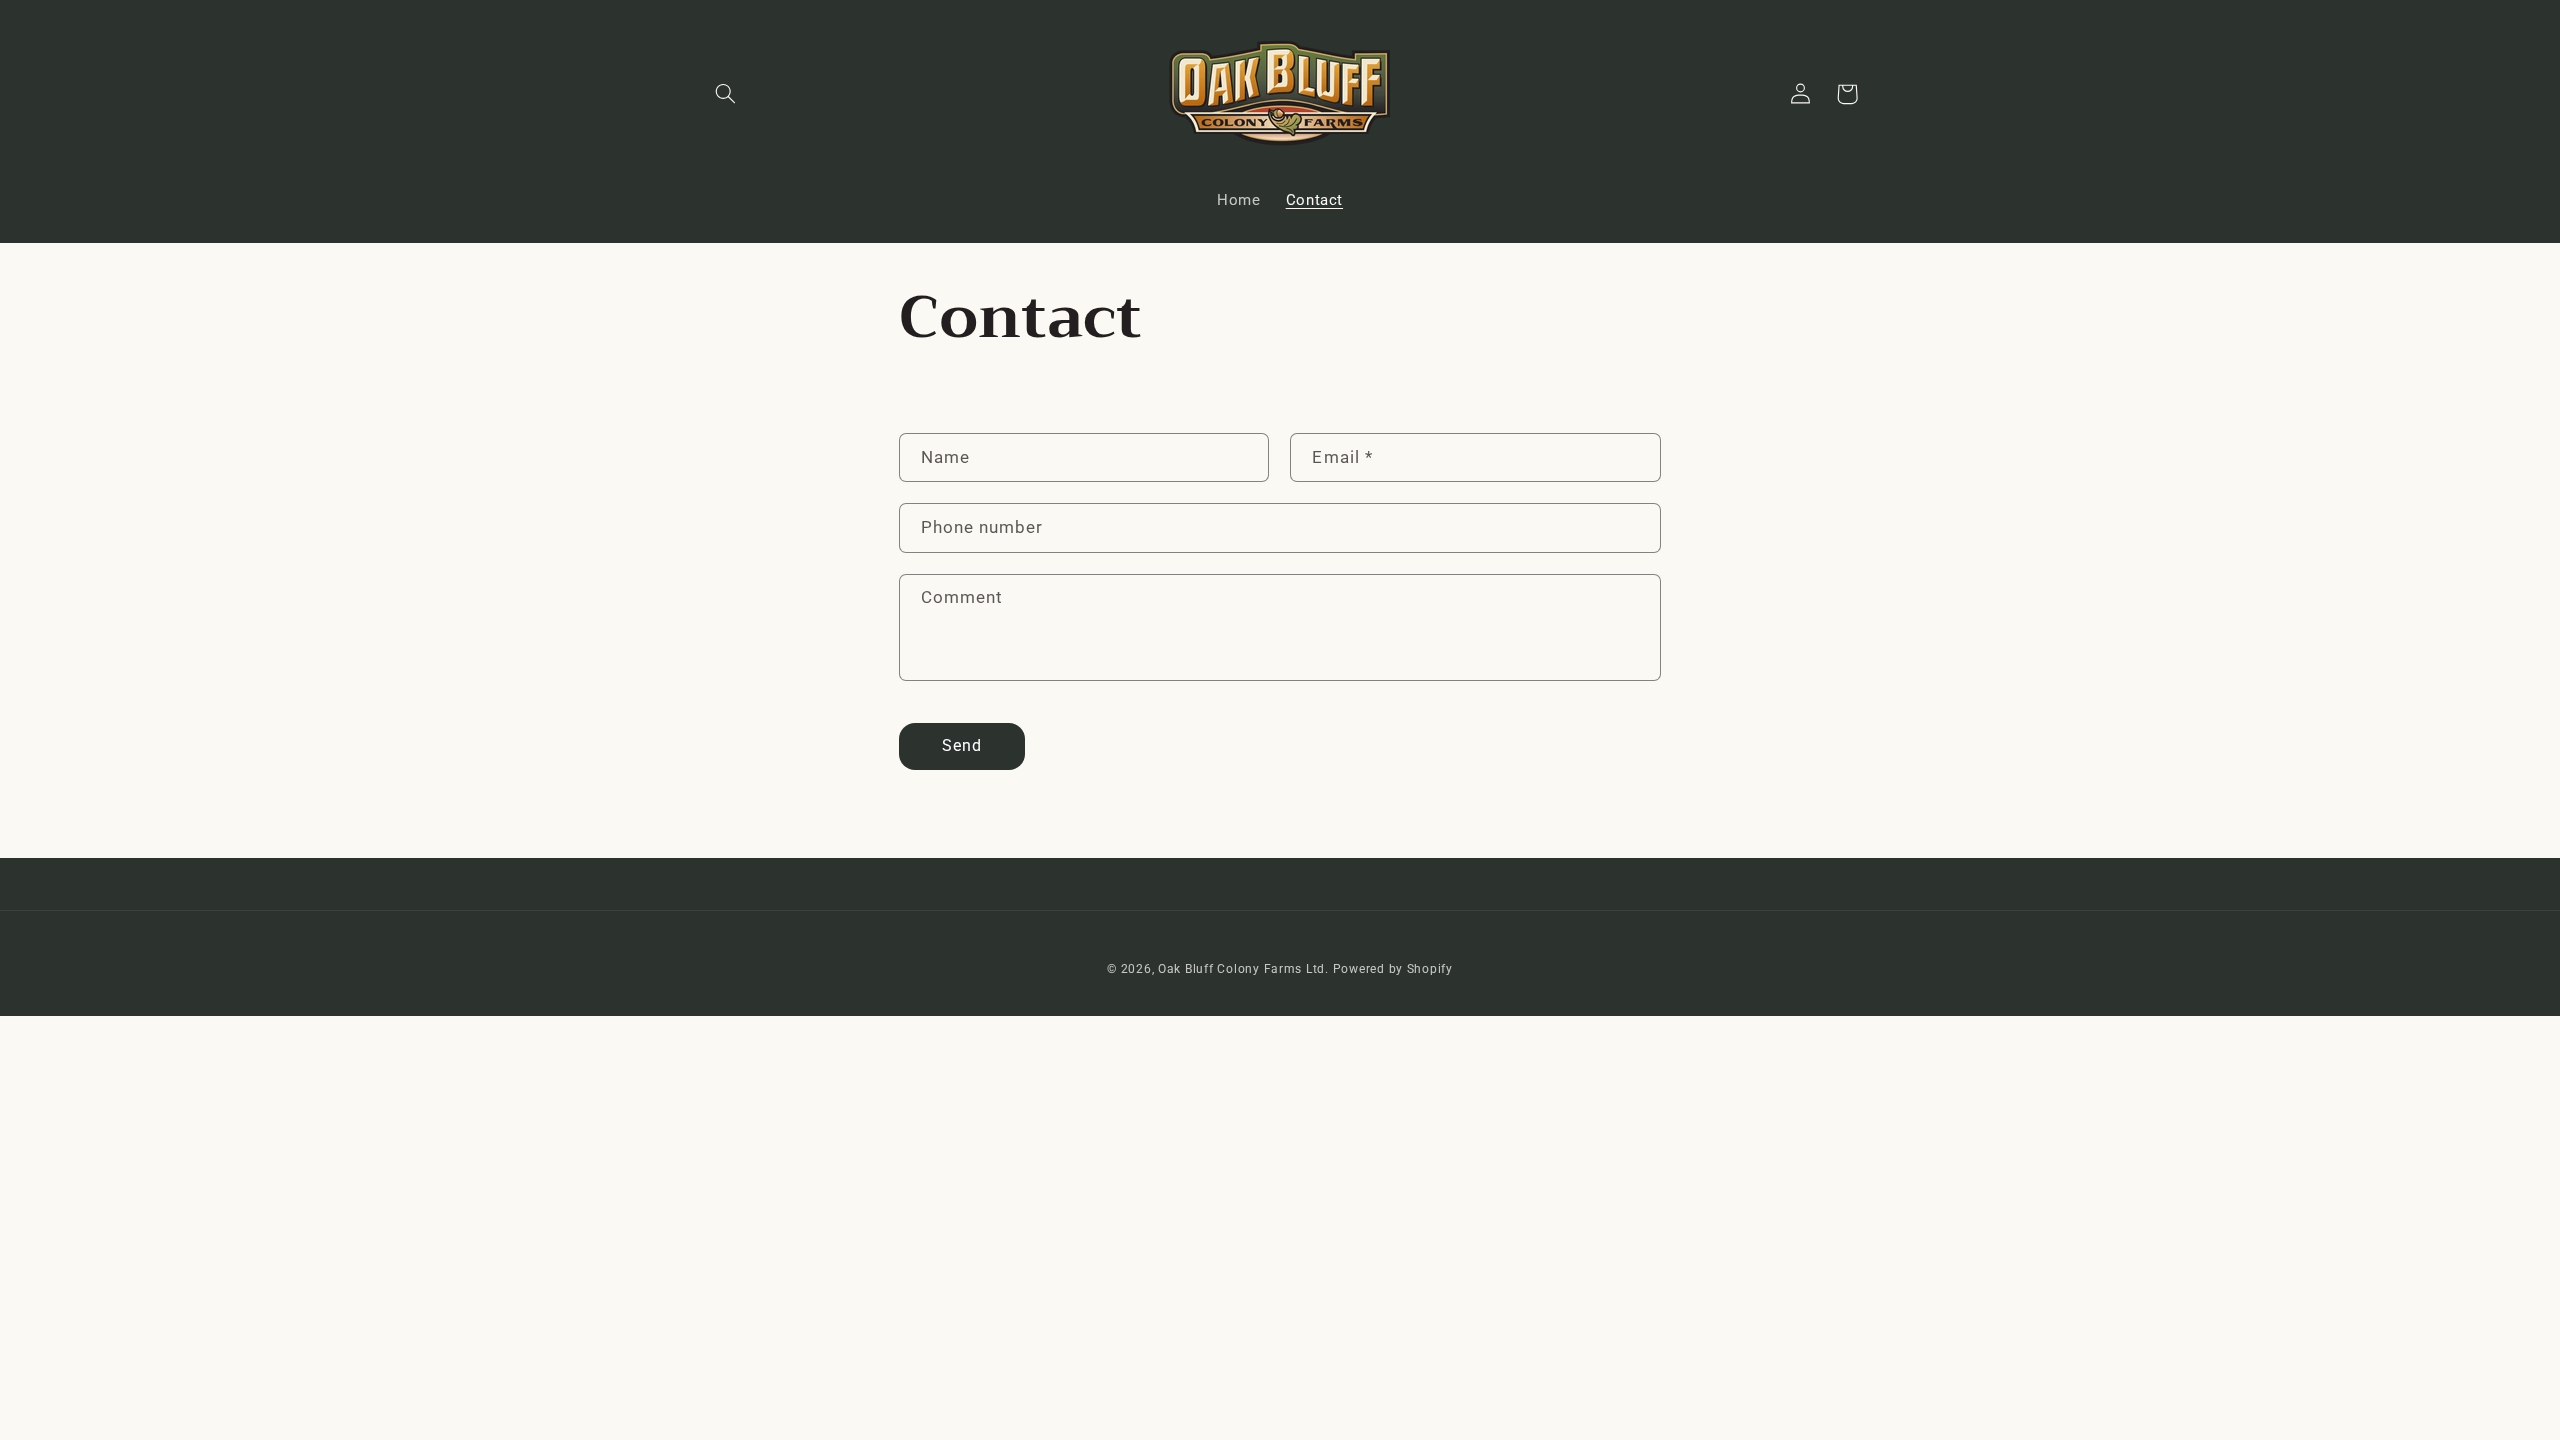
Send (962, 745)
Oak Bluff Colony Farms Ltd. (1243, 969)
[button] (726, 94)
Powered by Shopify (1393, 969)
